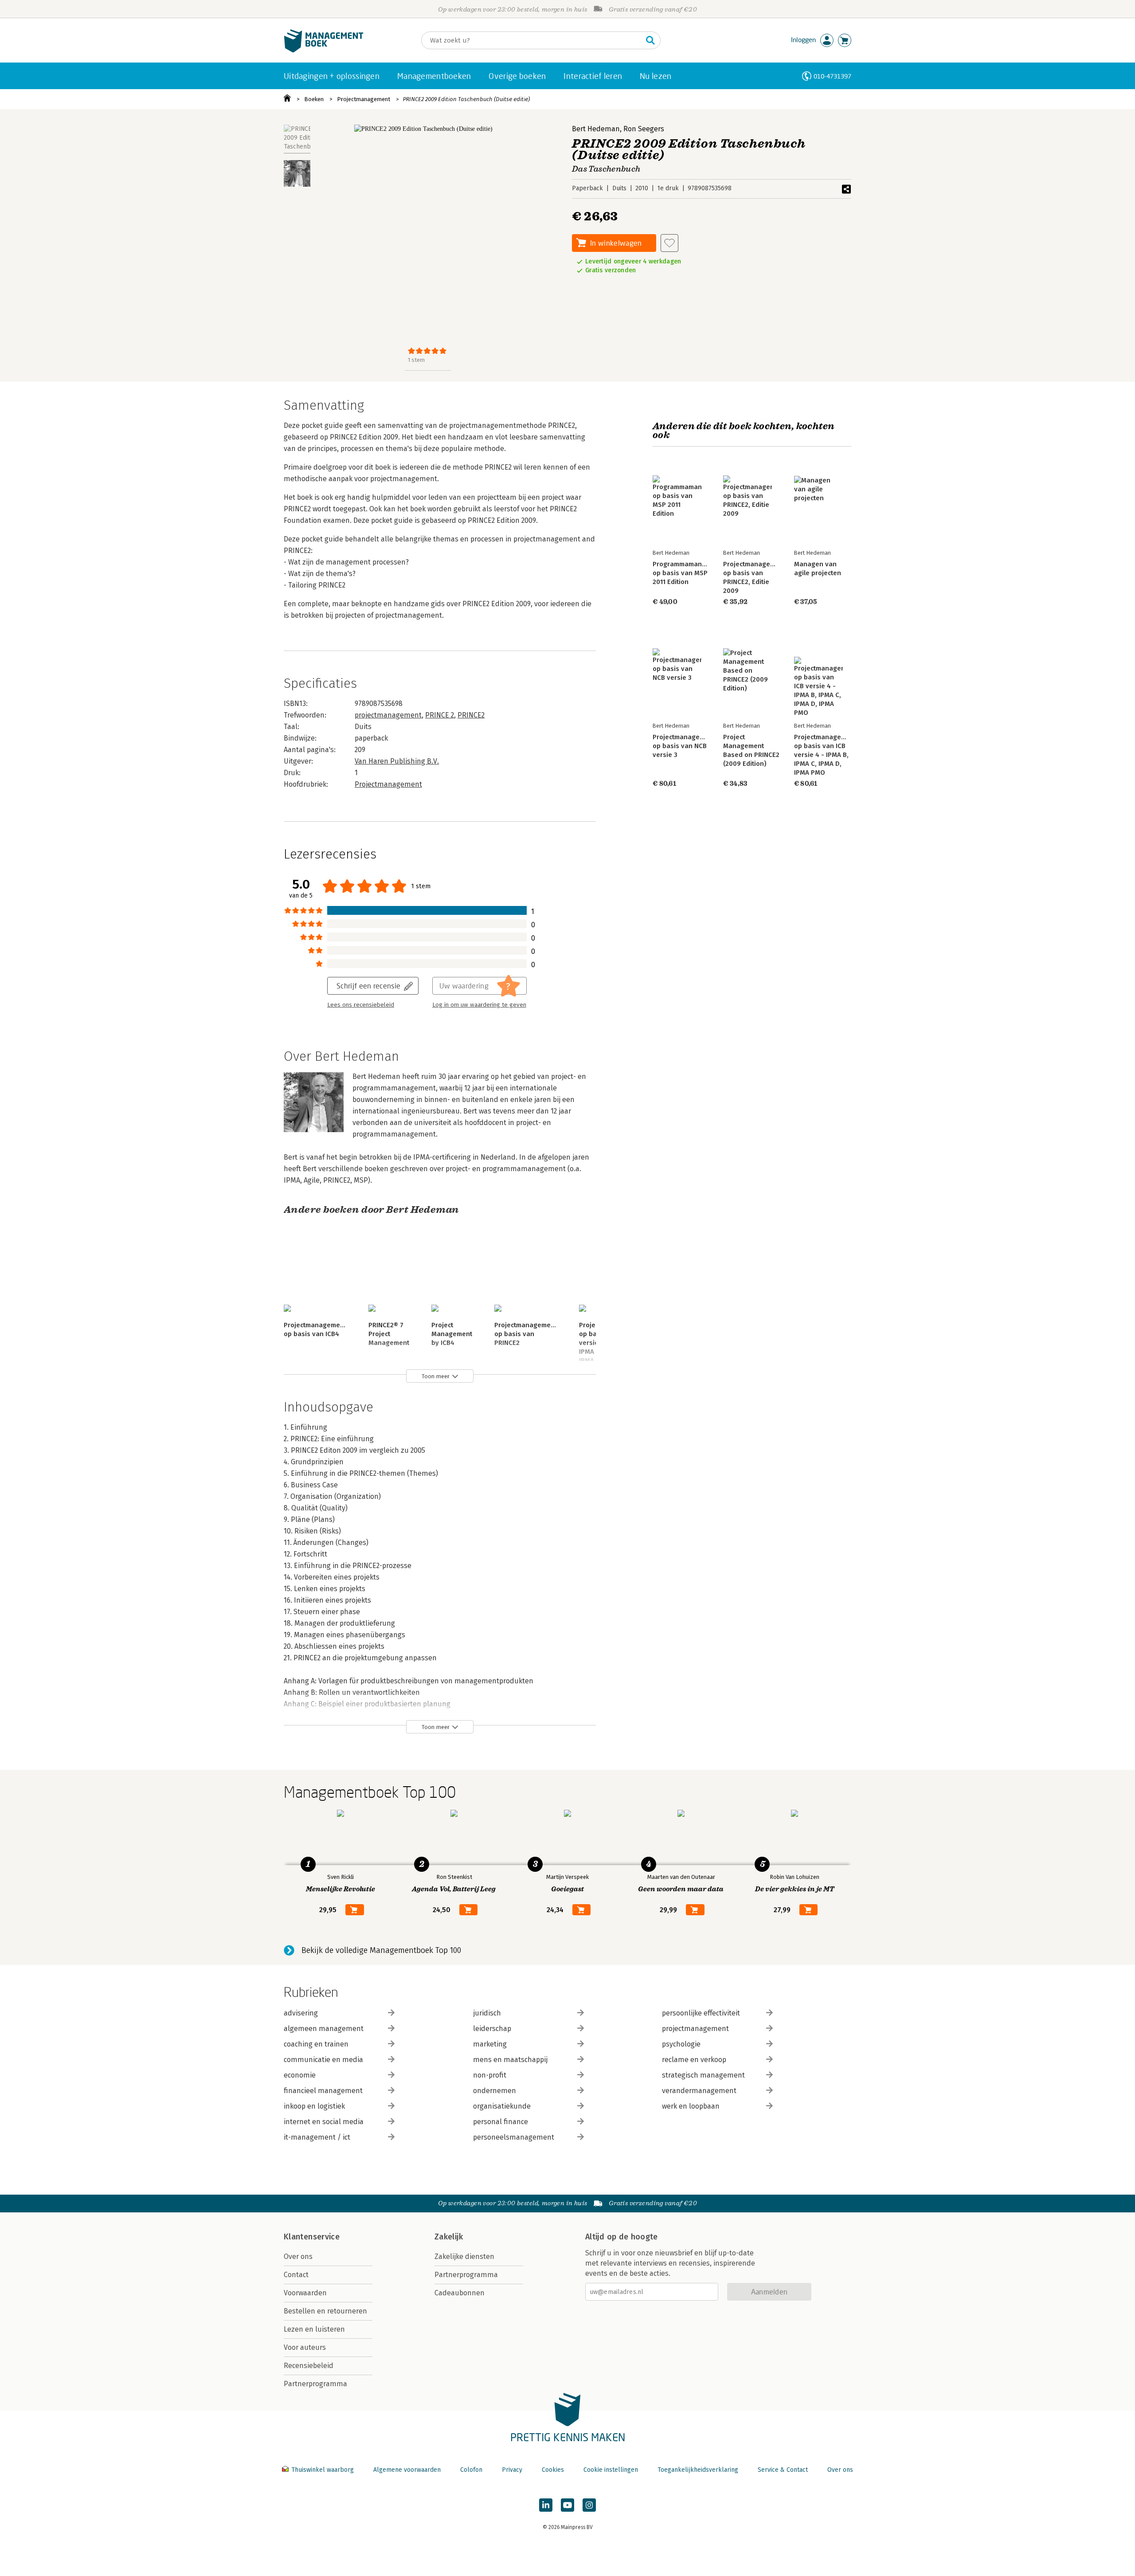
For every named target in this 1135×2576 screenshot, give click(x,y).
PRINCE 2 (440, 715)
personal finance (501, 2122)
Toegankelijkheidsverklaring (698, 2470)
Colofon (471, 2470)
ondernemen (495, 2091)
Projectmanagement (364, 99)
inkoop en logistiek (314, 2106)
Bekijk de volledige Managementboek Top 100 (381, 1950)
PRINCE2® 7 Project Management (389, 1334)
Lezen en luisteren (314, 2329)
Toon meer (436, 1376)
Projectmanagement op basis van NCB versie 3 (684, 746)
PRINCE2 (471, 715)
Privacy (512, 2470)
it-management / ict (317, 2137)
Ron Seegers (644, 129)
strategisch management (703, 2075)
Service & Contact (783, 2470)
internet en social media (324, 2122)
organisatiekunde (502, 2106)
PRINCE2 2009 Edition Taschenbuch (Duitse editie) (466, 99)
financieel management (323, 2091)
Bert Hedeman (596, 129)
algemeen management (324, 2029)
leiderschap (492, 2029)
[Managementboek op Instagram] (589, 2505)
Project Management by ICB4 (452, 1334)
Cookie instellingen (611, 2470)
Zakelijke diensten (464, 2256)
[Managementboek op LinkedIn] (546, 2505)
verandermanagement (699, 2091)
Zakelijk (449, 2237)
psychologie (681, 2044)
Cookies (553, 2470)
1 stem (416, 360)
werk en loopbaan (691, 2106)
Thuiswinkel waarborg (323, 2470)
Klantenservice (312, 2237)
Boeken (314, 99)
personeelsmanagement (514, 2137)
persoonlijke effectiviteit (701, 2013)
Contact (296, 2275)
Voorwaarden (305, 2293)
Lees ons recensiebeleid (361, 1005)
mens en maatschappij (510, 2060)
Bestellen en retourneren (325, 2311)
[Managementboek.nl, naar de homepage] (324, 50)
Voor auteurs (305, 2347)
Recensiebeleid (309, 2366)
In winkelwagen (616, 243)
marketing (490, 2044)
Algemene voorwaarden (407, 2470)
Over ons (298, 2256)
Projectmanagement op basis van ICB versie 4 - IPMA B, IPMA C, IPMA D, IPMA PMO (825, 755)
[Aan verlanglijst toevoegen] (669, 243)
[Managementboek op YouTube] (567, 2505)
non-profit (490, 2075)
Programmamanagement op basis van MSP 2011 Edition (691, 573)
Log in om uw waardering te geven (479, 1005)
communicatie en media (323, 2060)
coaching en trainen (316, 2044)
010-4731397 (832, 76)
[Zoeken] (650, 40)
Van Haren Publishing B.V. (397, 761)
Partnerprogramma (315, 2384)
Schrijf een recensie (368, 986)
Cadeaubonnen (460, 2293)
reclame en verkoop (694, 2060)
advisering (301, 2013)
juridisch (487, 2013)
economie (300, 2075)
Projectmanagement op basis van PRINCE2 (526, 1334)
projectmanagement (388, 715)
